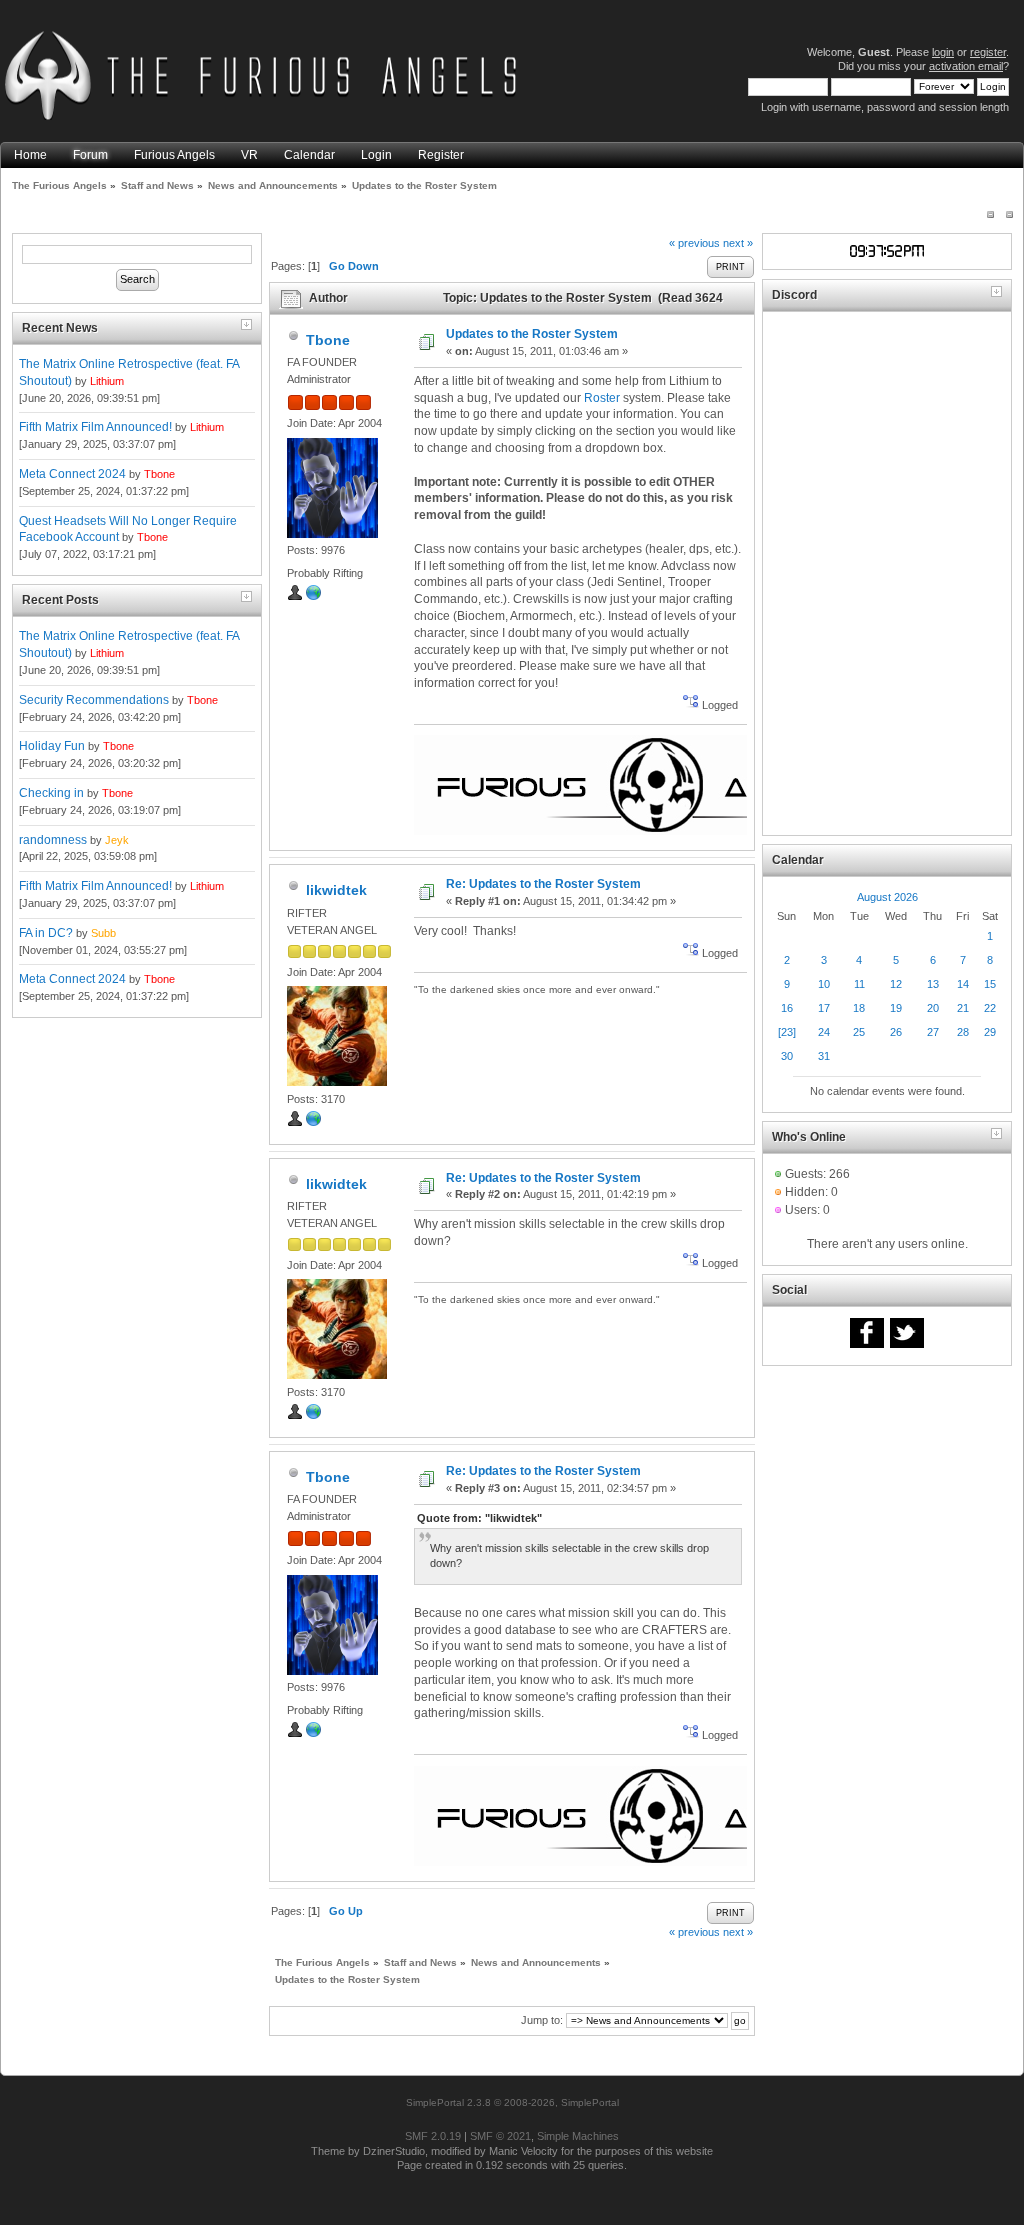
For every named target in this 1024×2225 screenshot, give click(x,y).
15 (990, 984)
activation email (966, 66)
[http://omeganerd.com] (314, 1123)
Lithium (107, 381)
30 (787, 1056)
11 (859, 984)
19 (896, 1008)
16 (787, 1008)
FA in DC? (46, 933)
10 (824, 984)
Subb (103, 933)
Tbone (159, 474)
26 (896, 1032)
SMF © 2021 (500, 2136)
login (943, 52)
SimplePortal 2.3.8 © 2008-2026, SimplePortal (512, 2102)
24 (824, 1032)
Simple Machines (578, 2136)
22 (990, 1008)
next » (738, 243)
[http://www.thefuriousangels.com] (314, 597)
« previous (694, 243)
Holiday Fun (52, 746)
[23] (787, 1032)
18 (859, 1008)
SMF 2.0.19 (433, 2136)
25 (859, 1032)
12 (896, 984)
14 (963, 984)
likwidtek (336, 890)
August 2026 (887, 897)
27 (933, 1032)
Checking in (51, 793)
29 (990, 1032)
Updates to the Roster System (532, 334)
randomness (53, 840)
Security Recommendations (94, 700)
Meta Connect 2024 (72, 474)
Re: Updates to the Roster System (543, 884)
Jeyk (117, 840)
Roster (602, 398)
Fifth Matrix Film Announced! (95, 427)
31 (824, 1056)
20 (933, 1008)
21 (963, 1008)
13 (933, 984)
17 (824, 1008)
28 (963, 1032)
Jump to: (542, 2020)
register (988, 52)
